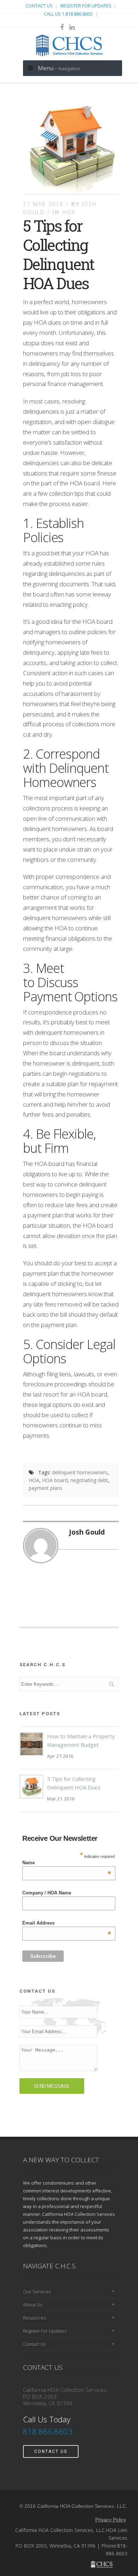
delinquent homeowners (80, 1472)
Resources (34, 2318)
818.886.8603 (49, 2431)
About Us (33, 2305)
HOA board (55, 1480)
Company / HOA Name (47, 1893)
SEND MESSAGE (52, 2086)
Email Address (67, 1923)
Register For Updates (86, 6)
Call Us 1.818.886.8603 (69, 14)
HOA (69, 212)
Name (67, 1863)
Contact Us (39, 6)
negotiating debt (89, 1480)
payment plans (45, 1488)
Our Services (37, 2291)
